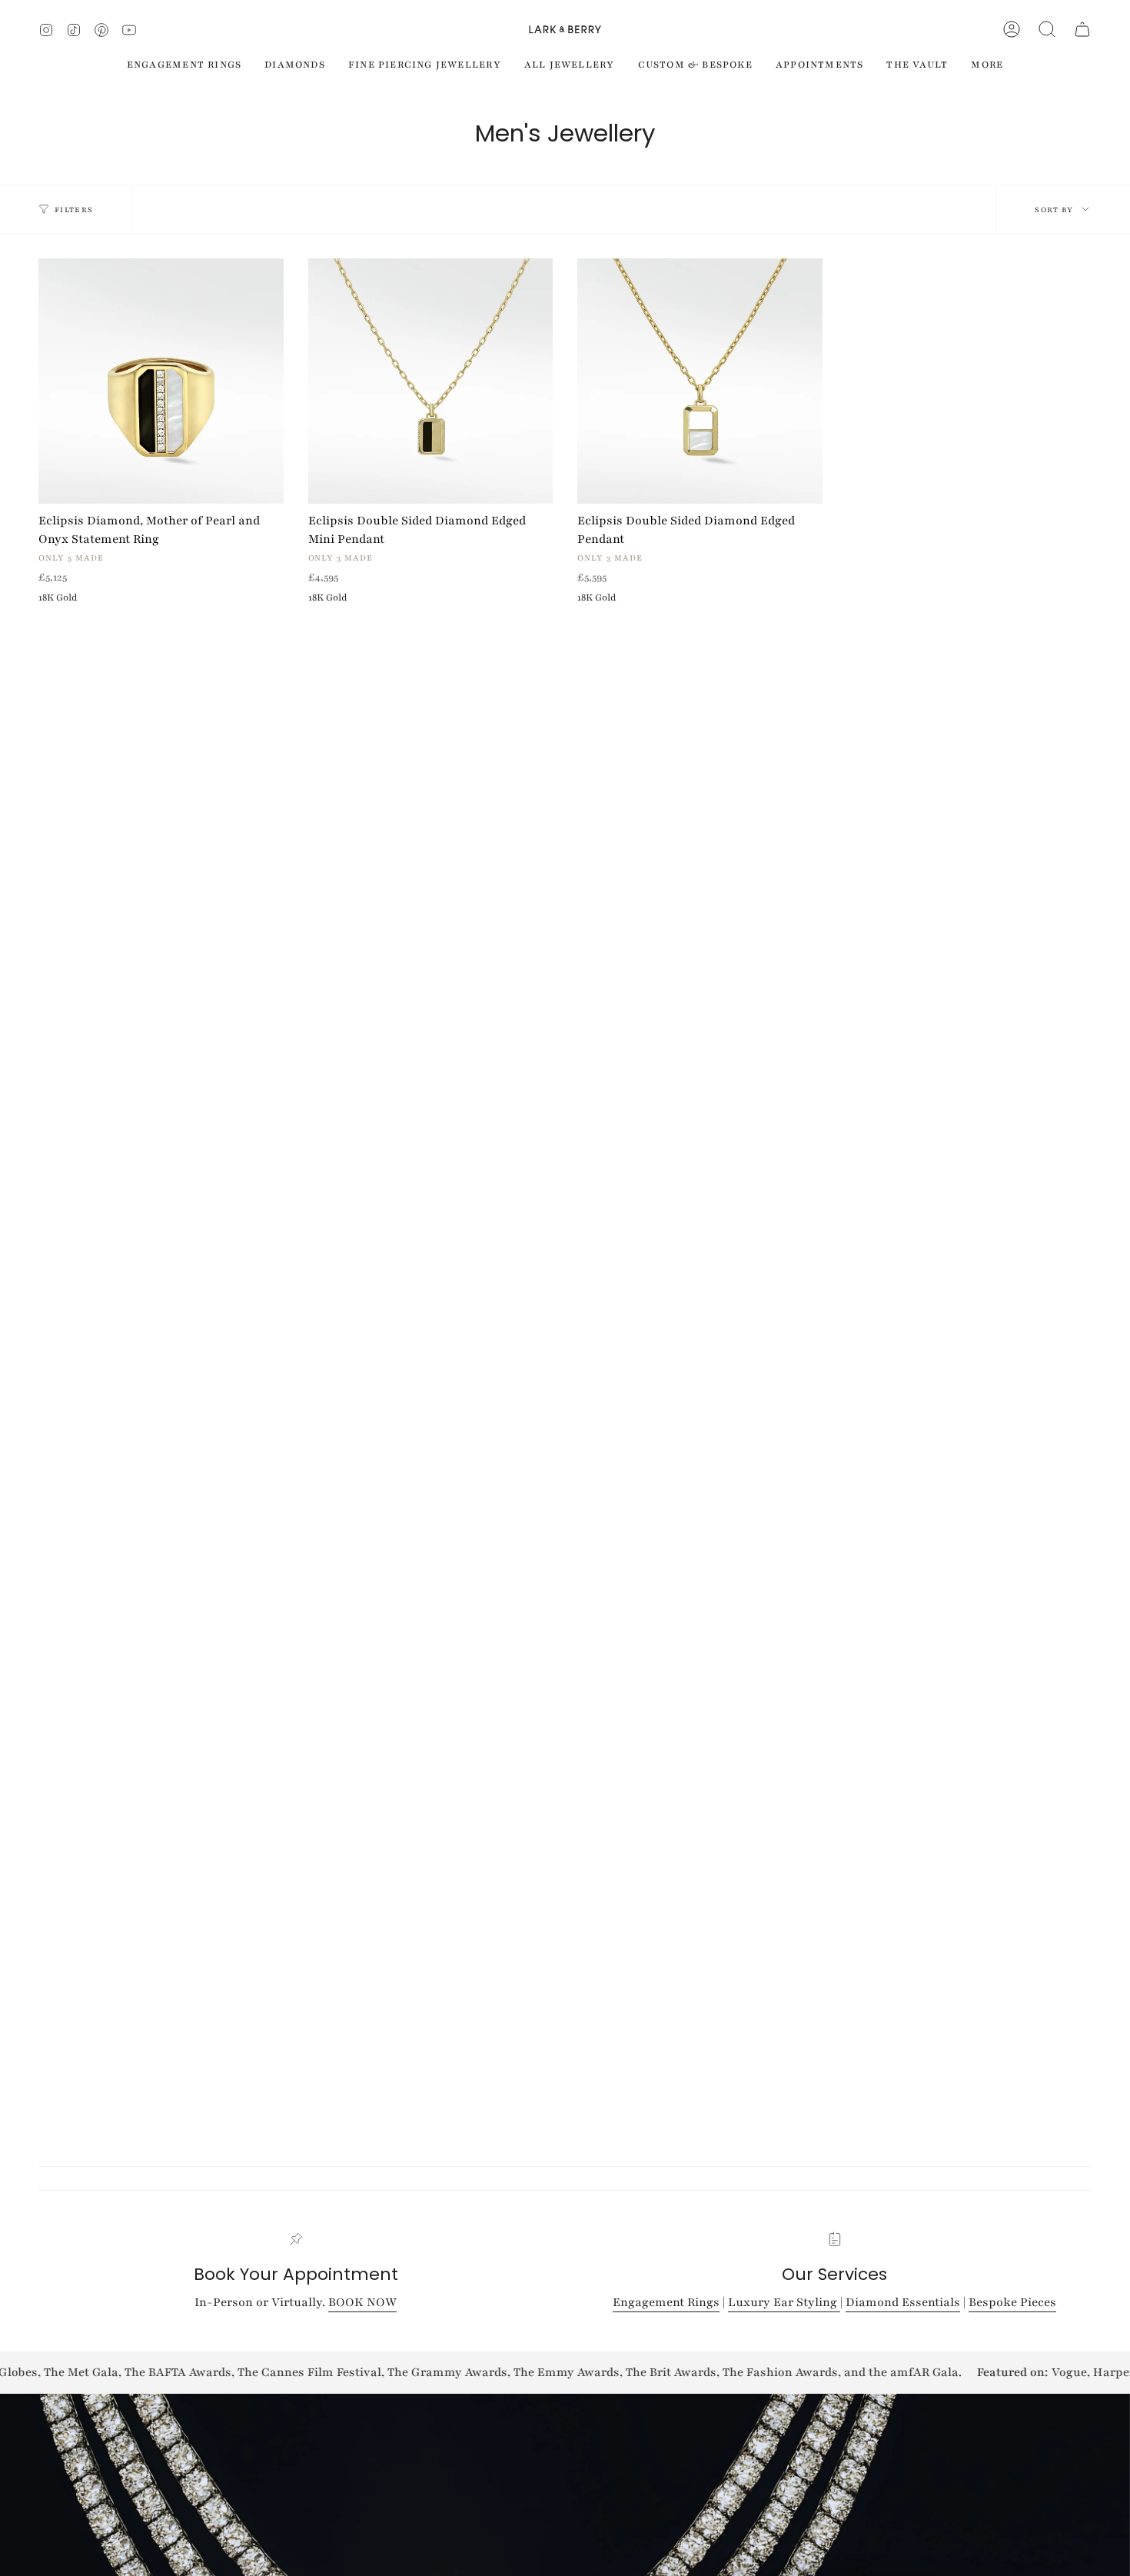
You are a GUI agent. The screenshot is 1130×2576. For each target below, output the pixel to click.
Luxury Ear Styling (784, 2302)
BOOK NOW (362, 2302)
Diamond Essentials (903, 2302)
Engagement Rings (666, 2302)
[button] (1047, 29)
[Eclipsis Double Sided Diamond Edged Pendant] (700, 381)
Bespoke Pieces (1012, 2302)
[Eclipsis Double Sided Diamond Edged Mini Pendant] (431, 381)
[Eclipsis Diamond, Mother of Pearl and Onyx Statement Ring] (161, 381)
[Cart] (1082, 29)
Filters (74, 210)
